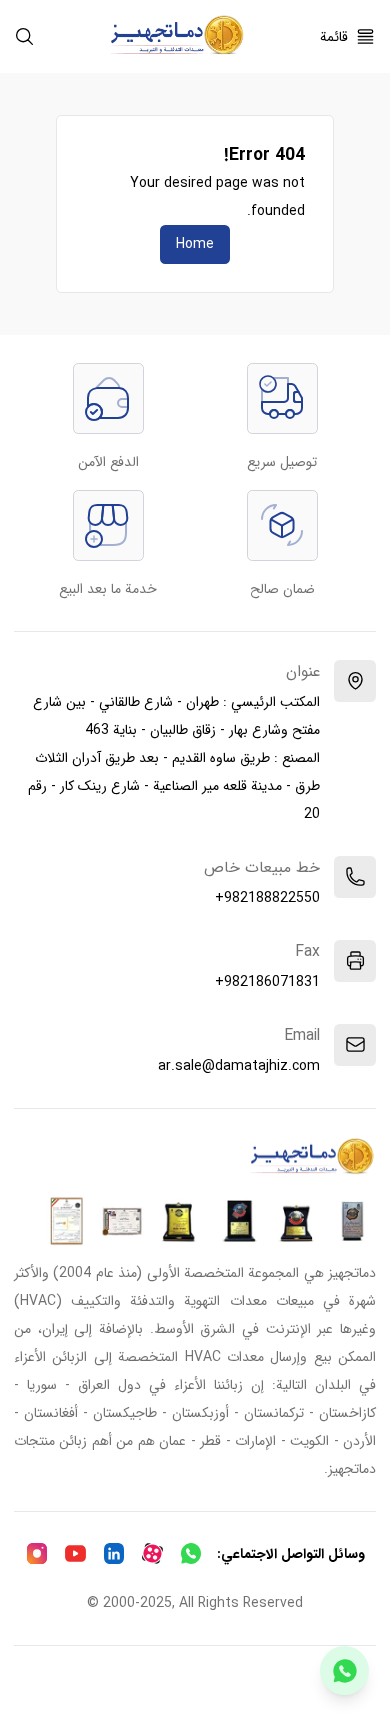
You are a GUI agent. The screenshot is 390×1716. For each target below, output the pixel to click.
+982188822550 (267, 898)
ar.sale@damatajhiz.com (239, 1066)
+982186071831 (267, 982)
